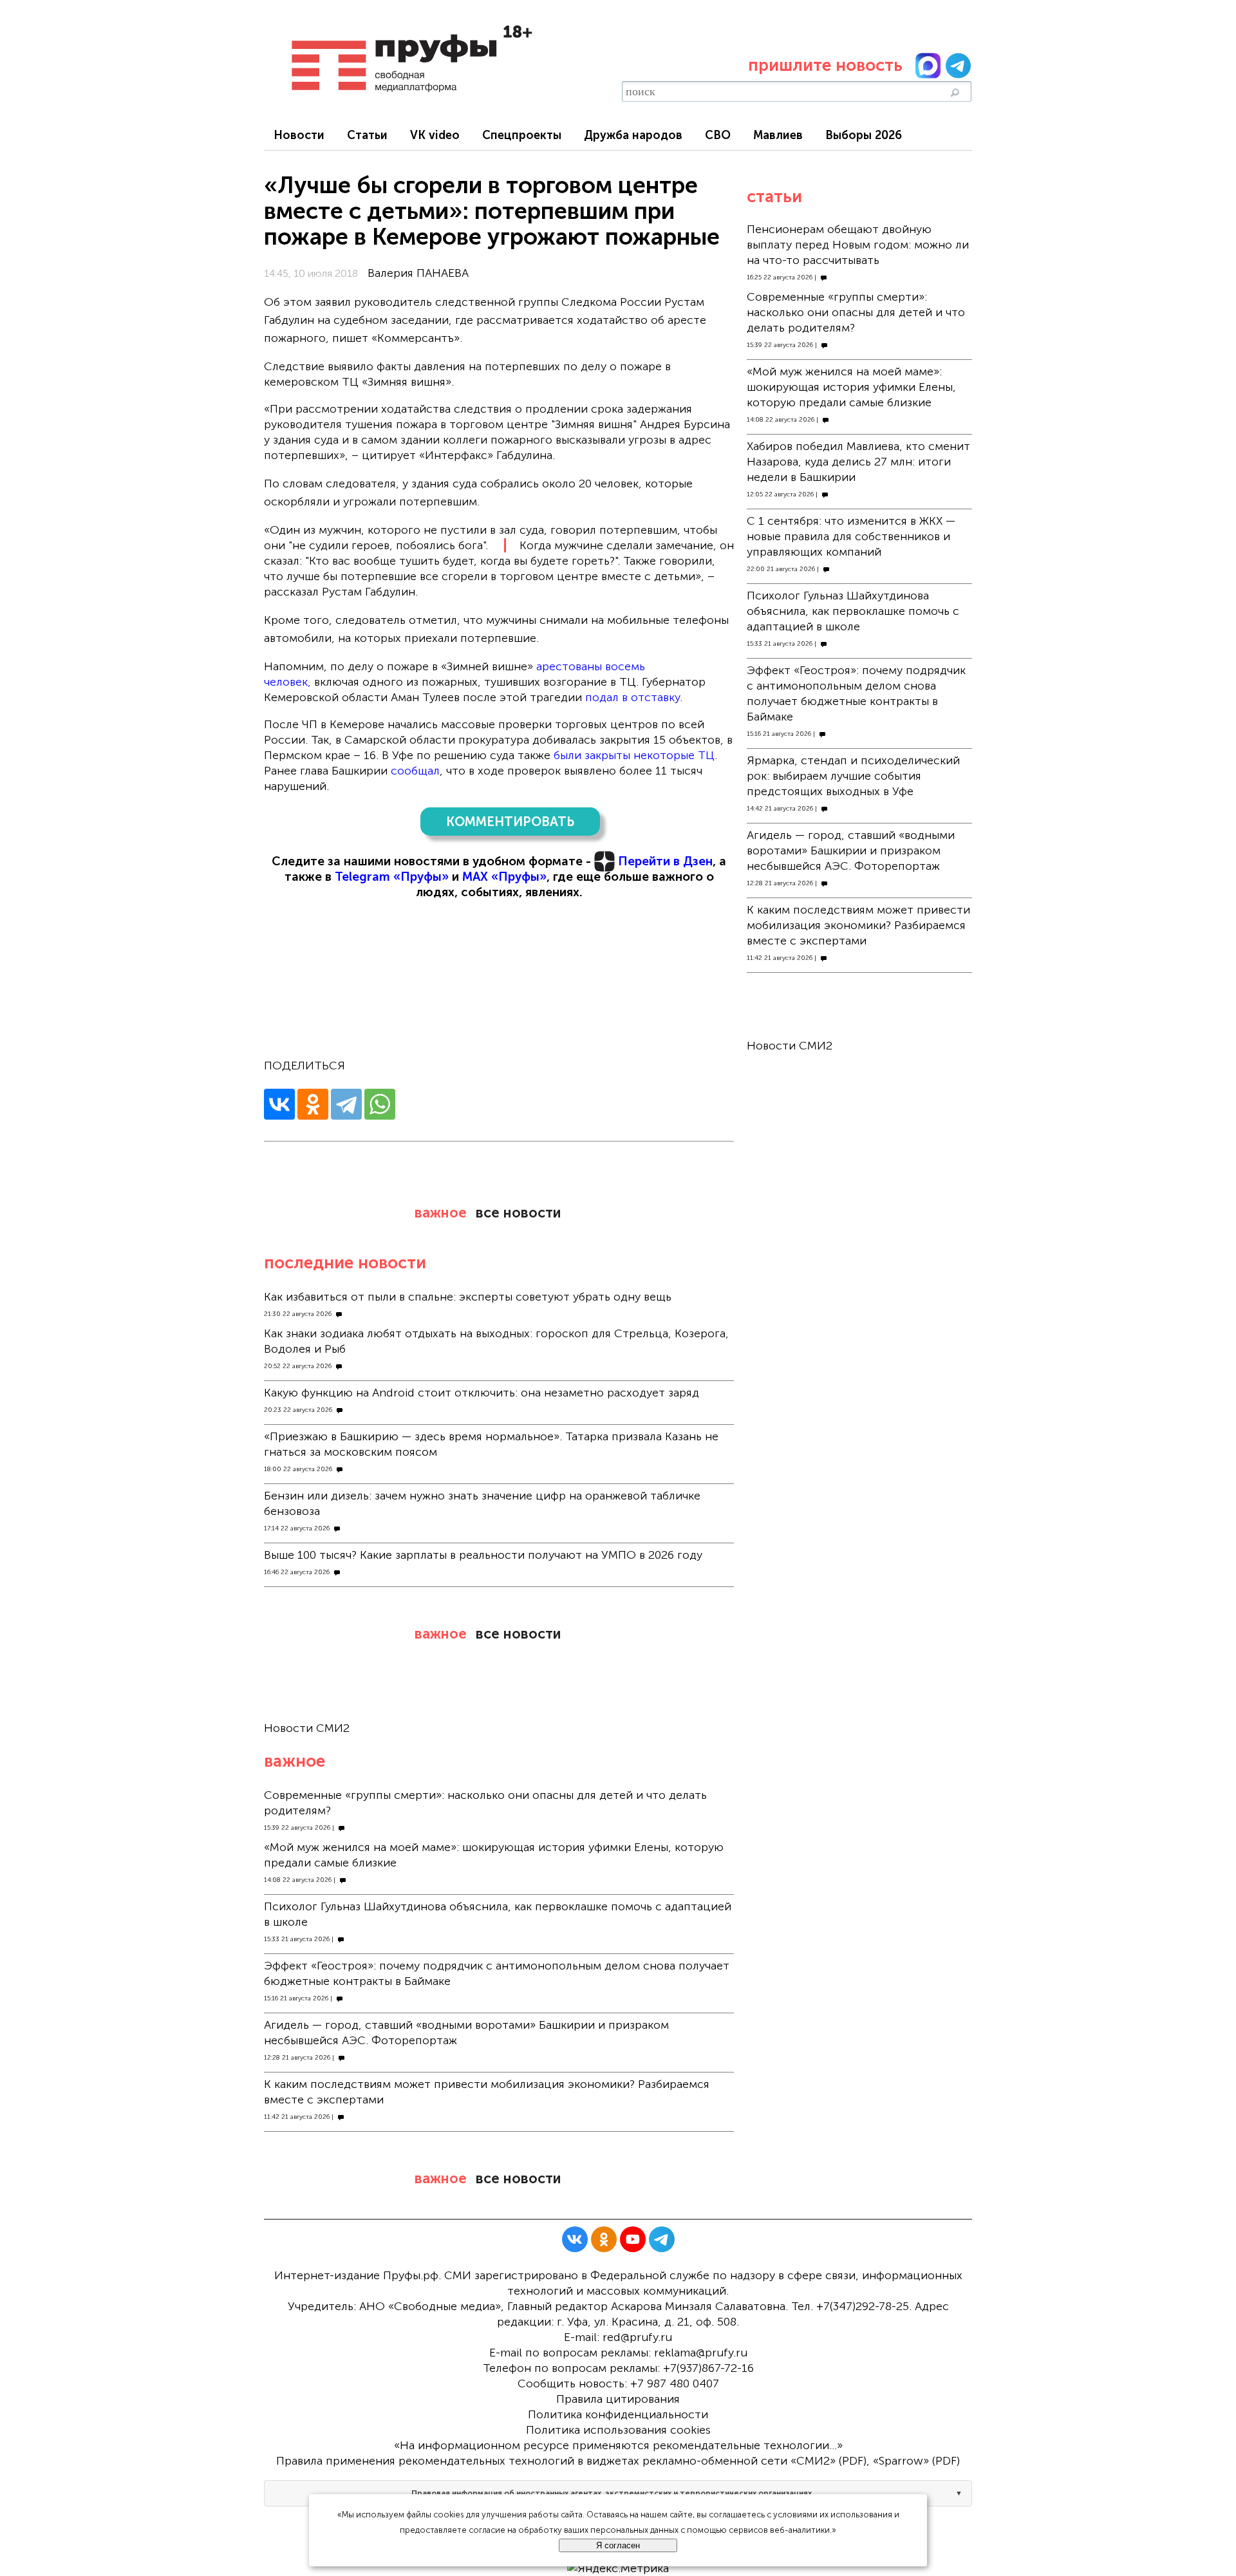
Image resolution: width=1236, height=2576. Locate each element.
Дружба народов (633, 135)
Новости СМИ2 (307, 1728)
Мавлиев (778, 135)
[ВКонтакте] (279, 1104)
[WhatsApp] (380, 1104)
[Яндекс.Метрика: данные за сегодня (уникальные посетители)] (618, 2568)
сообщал (415, 771)
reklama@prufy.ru (701, 2353)
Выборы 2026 (864, 135)
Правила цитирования (618, 2399)
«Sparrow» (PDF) (916, 2461)
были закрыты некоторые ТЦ (634, 755)
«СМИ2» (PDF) (829, 2461)
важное (441, 1213)
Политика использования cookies (618, 2430)
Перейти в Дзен (665, 861)
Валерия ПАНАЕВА (418, 273)
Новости (299, 135)
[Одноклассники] (313, 1104)
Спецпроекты (522, 135)
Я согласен (618, 2545)
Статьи (367, 135)
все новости (518, 1213)
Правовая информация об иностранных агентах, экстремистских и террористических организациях (612, 2493)
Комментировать (510, 822)
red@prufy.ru (637, 2337)
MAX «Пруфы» (504, 877)
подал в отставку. (634, 697)
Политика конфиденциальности (618, 2414)
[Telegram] (346, 1104)
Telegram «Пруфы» (392, 877)
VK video (435, 135)
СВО (718, 135)
